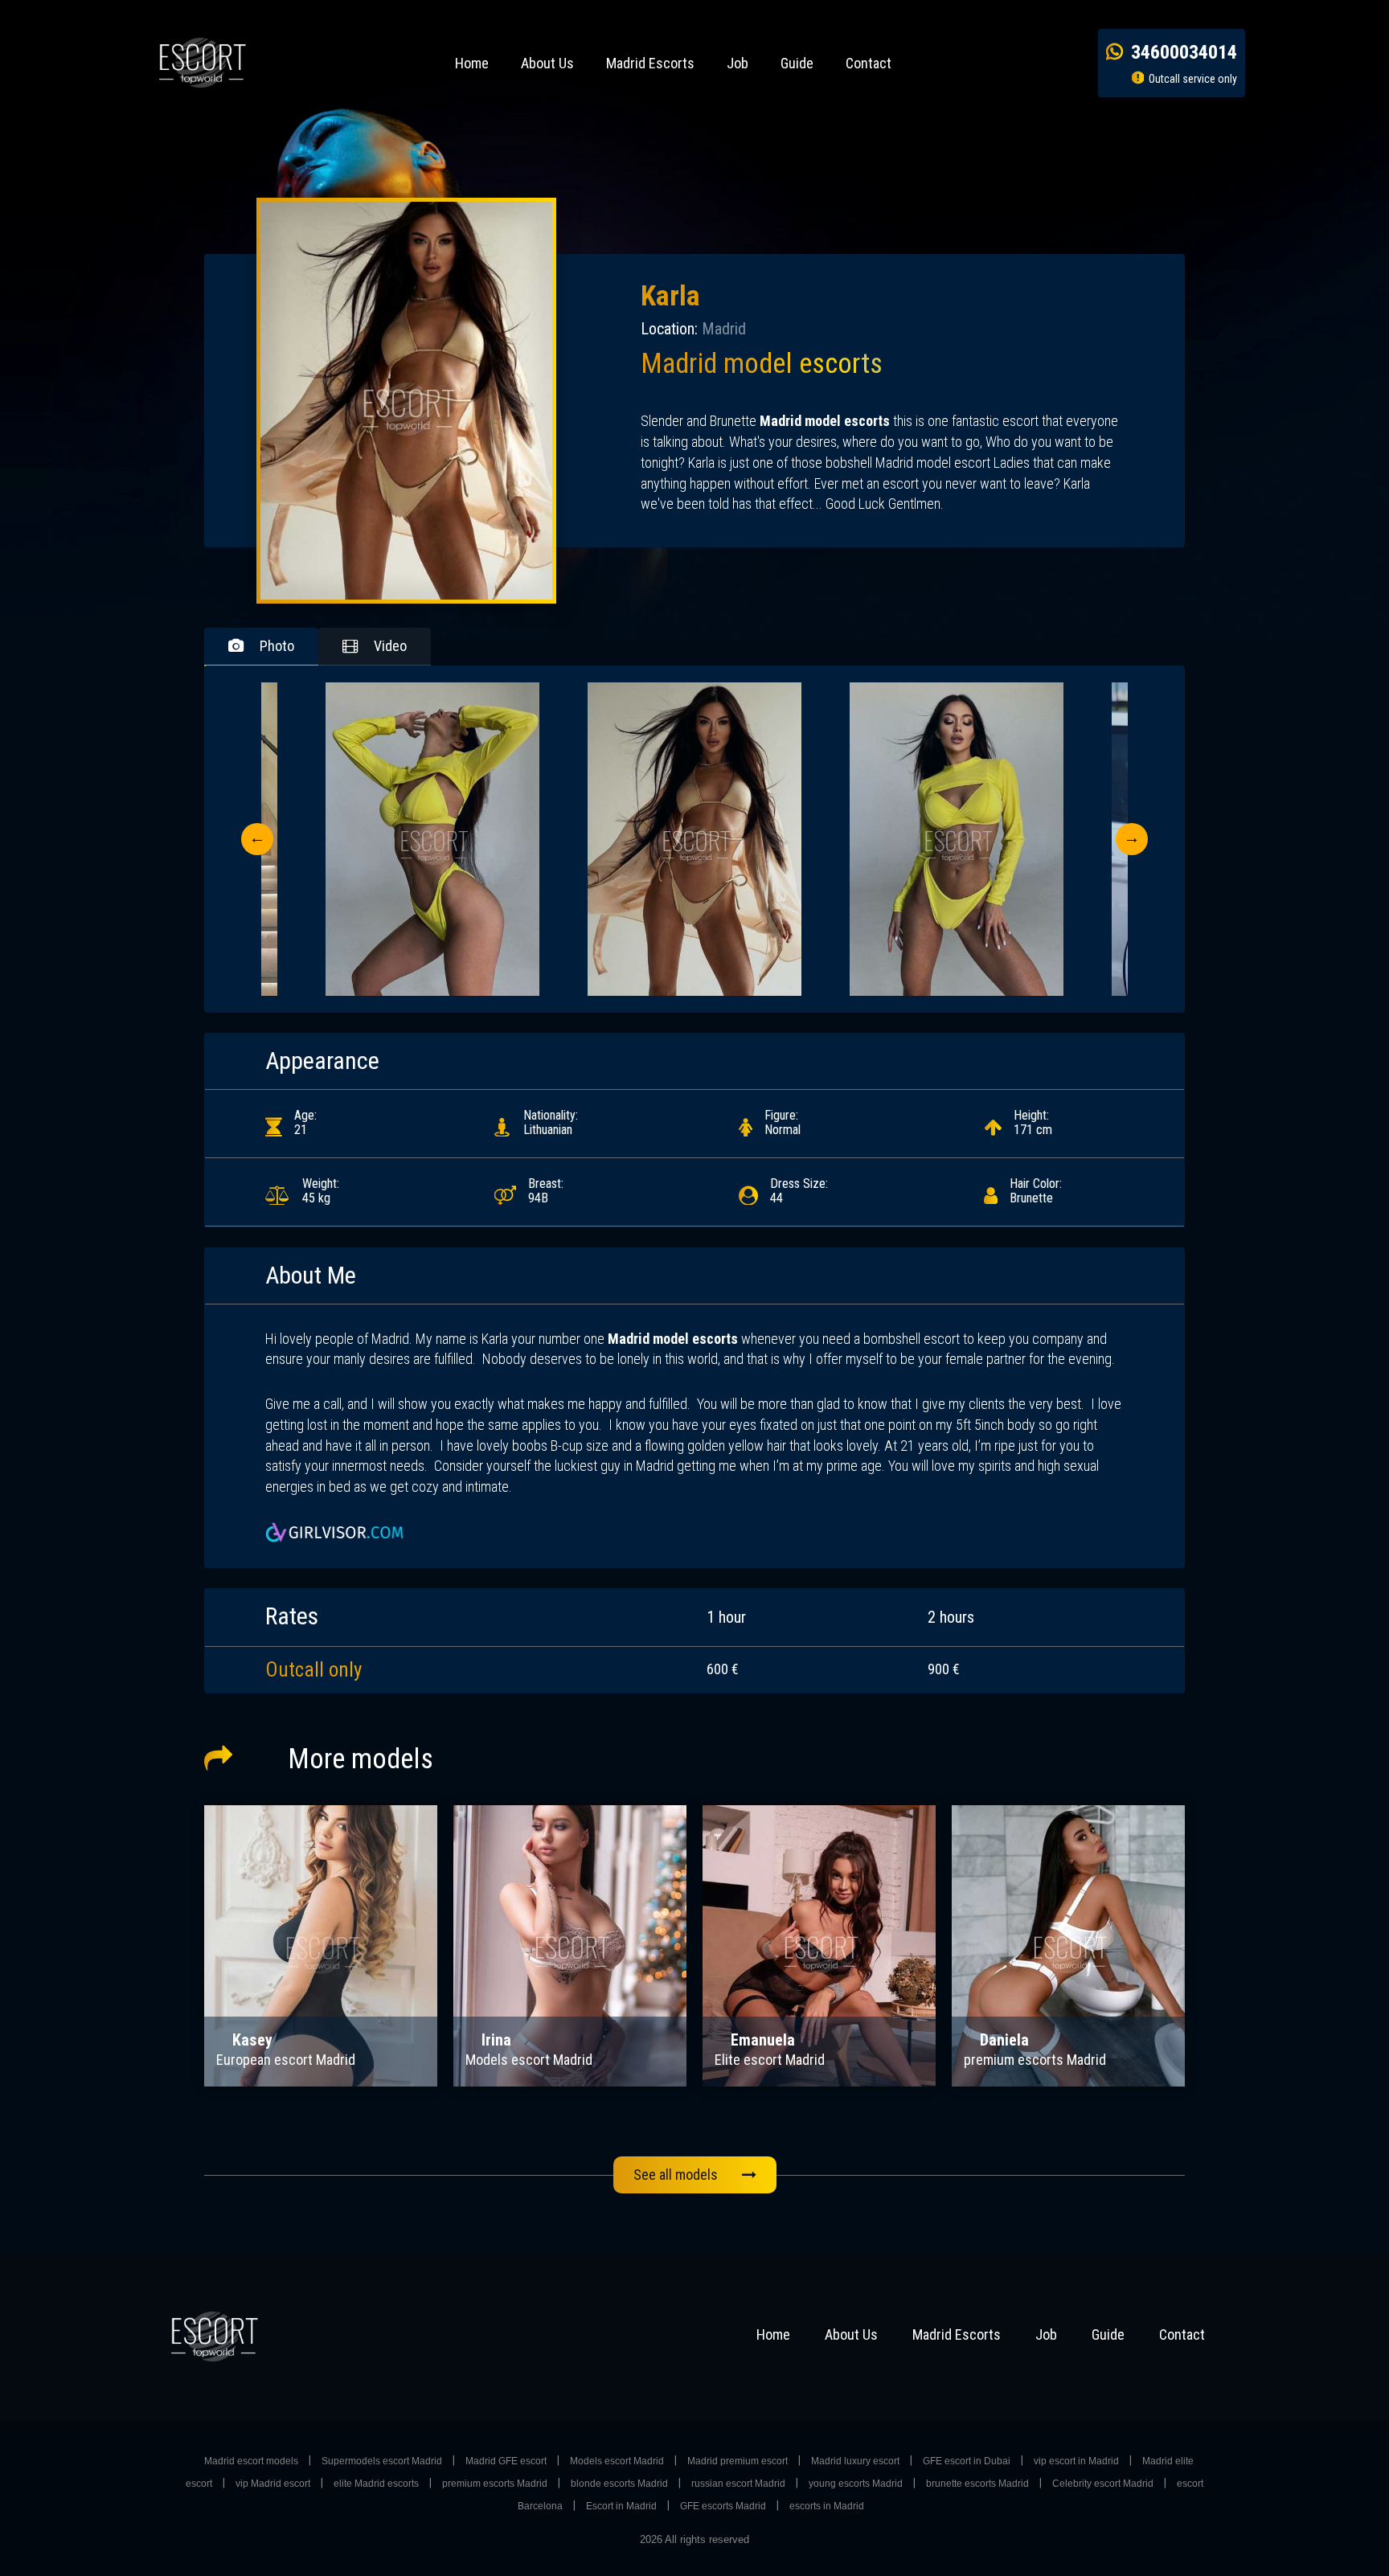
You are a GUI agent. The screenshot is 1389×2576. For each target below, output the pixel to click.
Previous (257, 839)
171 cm (1033, 1122)
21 (305, 1122)
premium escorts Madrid (495, 2484)
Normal (783, 1122)
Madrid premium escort (738, 2461)
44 (799, 1191)
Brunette (1036, 1191)
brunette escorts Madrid (977, 2484)
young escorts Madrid (856, 2484)
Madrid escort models (251, 2461)
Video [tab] (390, 646)
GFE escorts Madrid (723, 2506)
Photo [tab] (277, 646)
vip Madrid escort (273, 2484)
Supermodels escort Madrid (382, 2461)
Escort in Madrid (621, 2506)
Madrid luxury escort (855, 2461)
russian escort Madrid (738, 2484)
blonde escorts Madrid (619, 2484)
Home (472, 63)
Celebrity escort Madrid (1103, 2484)
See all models (676, 2175)
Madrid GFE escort (506, 2461)
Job (738, 63)
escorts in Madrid (827, 2506)
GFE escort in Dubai (967, 2461)
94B (546, 1191)
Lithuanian (551, 1122)
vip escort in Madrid (1076, 2461)
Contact (869, 63)
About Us (547, 63)
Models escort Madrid (617, 2461)
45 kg (321, 1191)
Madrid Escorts (650, 63)
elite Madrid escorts (376, 2484)
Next (1132, 839)
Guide (797, 63)
